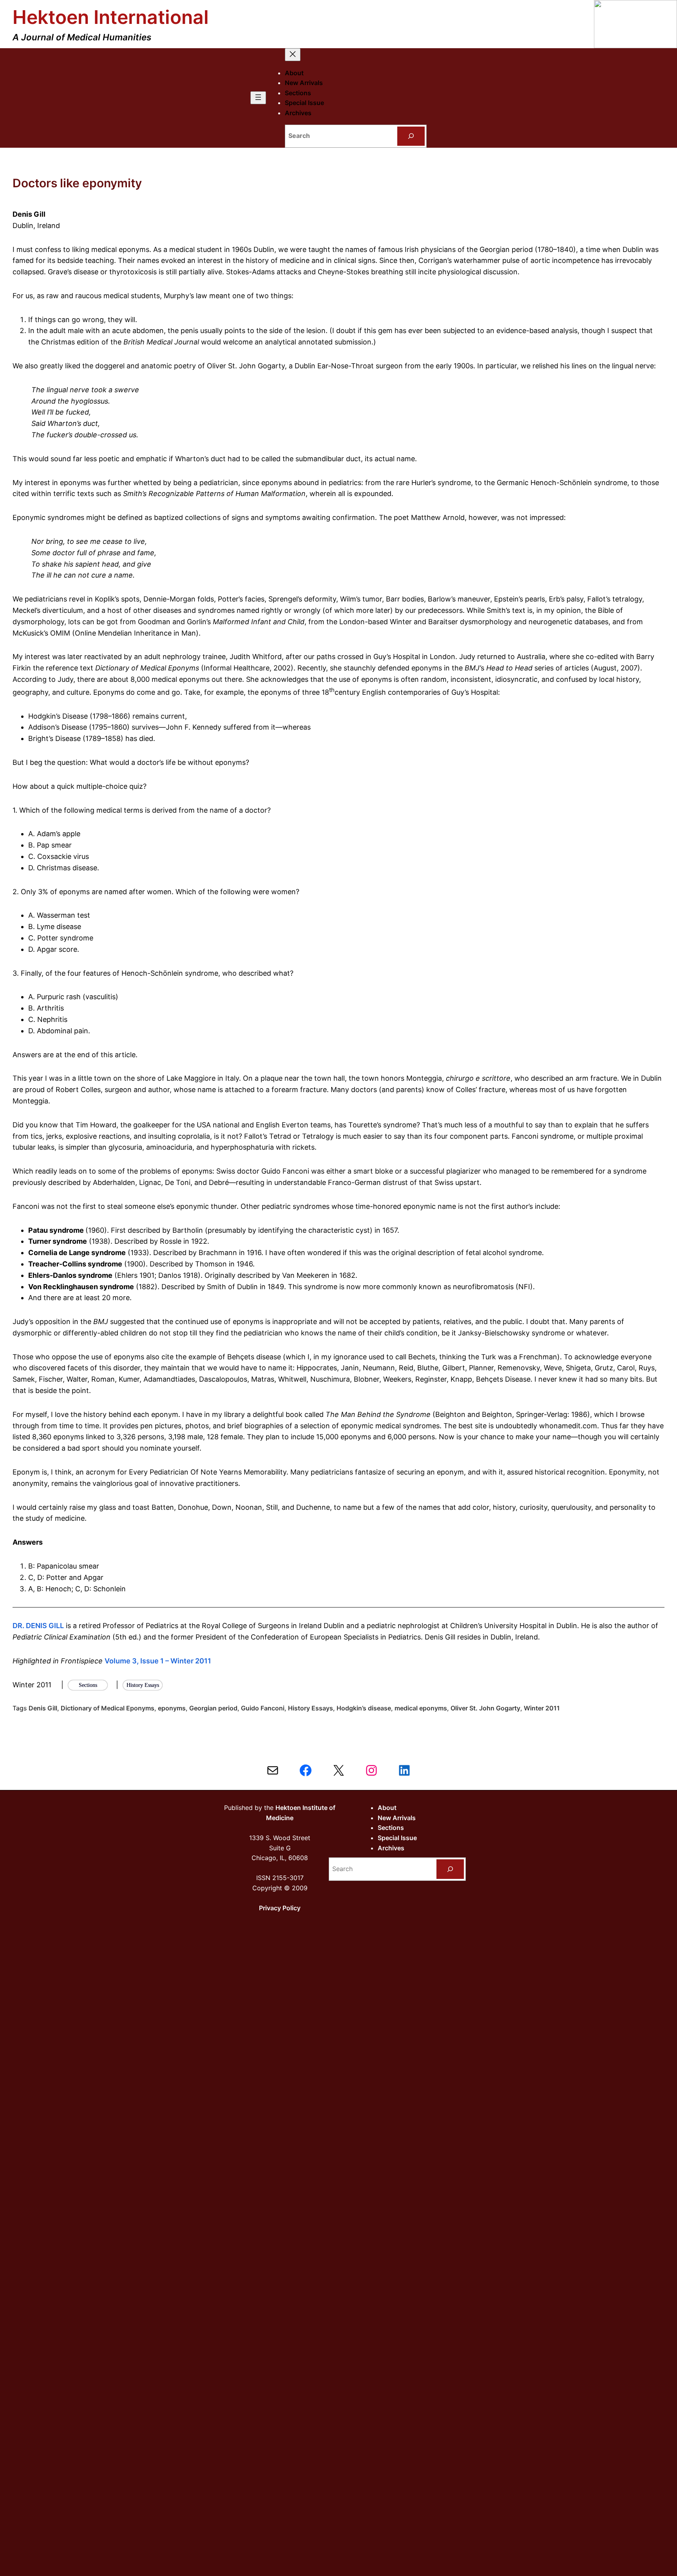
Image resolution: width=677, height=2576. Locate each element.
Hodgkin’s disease (364, 1708)
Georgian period (213, 1708)
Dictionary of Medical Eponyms (108, 1708)
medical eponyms (421, 1708)
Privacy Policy (280, 1908)
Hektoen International (111, 17)
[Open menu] (258, 98)
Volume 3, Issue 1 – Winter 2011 (158, 1661)
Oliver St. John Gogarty (485, 1708)
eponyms (172, 1708)
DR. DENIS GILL (38, 1626)
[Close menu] (293, 55)
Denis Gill (43, 1708)
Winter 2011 (542, 1708)
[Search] (411, 136)
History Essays (310, 1708)
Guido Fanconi (263, 1708)
